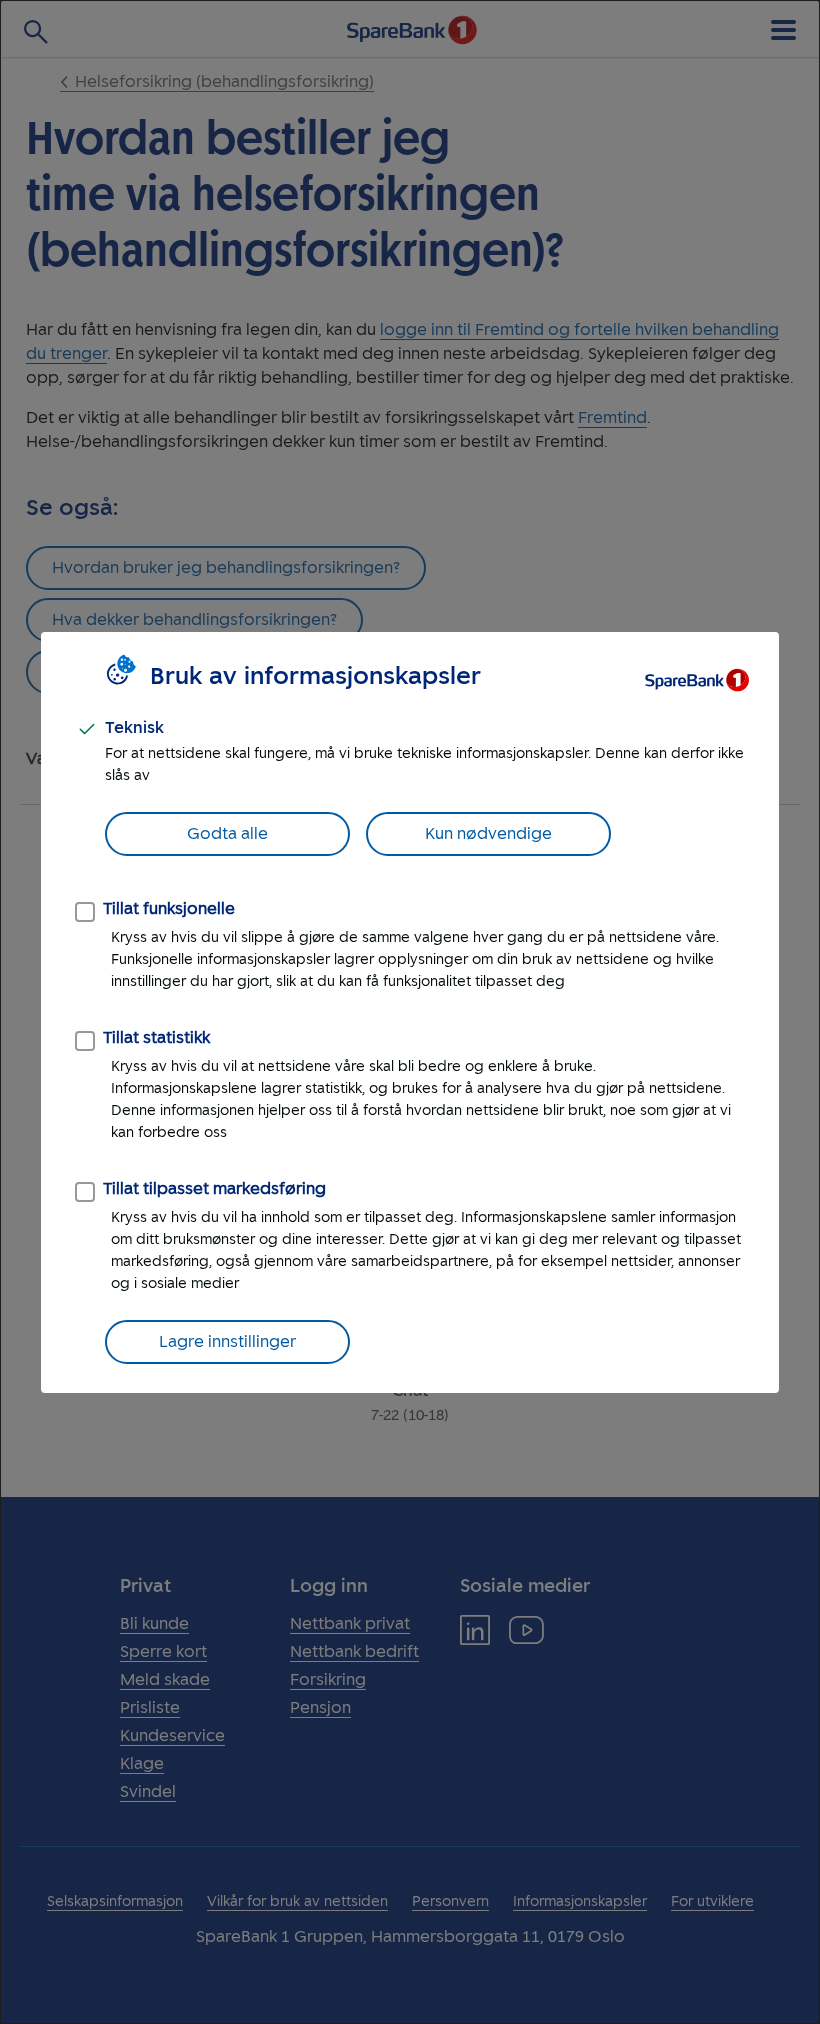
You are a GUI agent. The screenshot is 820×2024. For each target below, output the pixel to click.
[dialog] (410, 1012)
